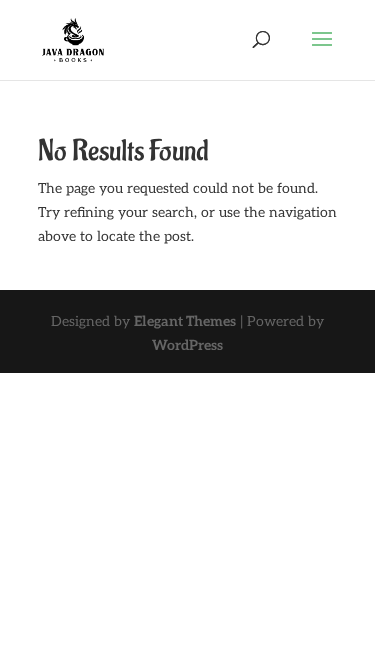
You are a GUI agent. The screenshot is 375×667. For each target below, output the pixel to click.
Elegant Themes (185, 321)
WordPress (187, 345)
